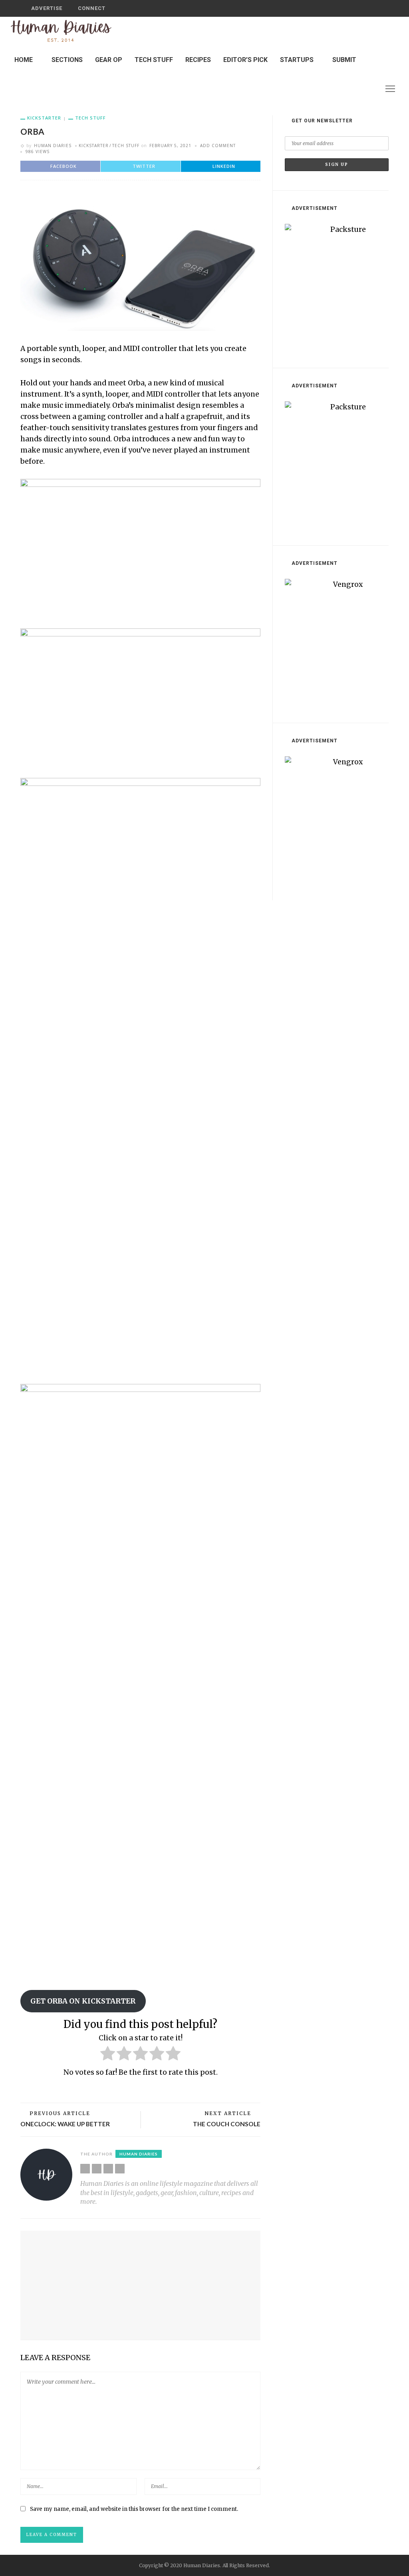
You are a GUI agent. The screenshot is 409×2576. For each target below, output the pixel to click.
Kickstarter (44, 118)
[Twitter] (360, 89)
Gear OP (109, 60)
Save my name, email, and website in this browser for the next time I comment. (134, 2509)
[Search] (380, 8)
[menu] (390, 89)
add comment (218, 146)
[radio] (108, 2055)
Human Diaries (53, 146)
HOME (24, 60)
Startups (297, 60)
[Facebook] (350, 89)
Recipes (198, 60)
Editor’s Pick (245, 60)
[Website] (85, 2169)
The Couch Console (227, 2124)
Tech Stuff (154, 60)
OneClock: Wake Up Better (65, 2124)
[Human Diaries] (61, 31)
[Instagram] (371, 89)
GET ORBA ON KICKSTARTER (83, 2001)
